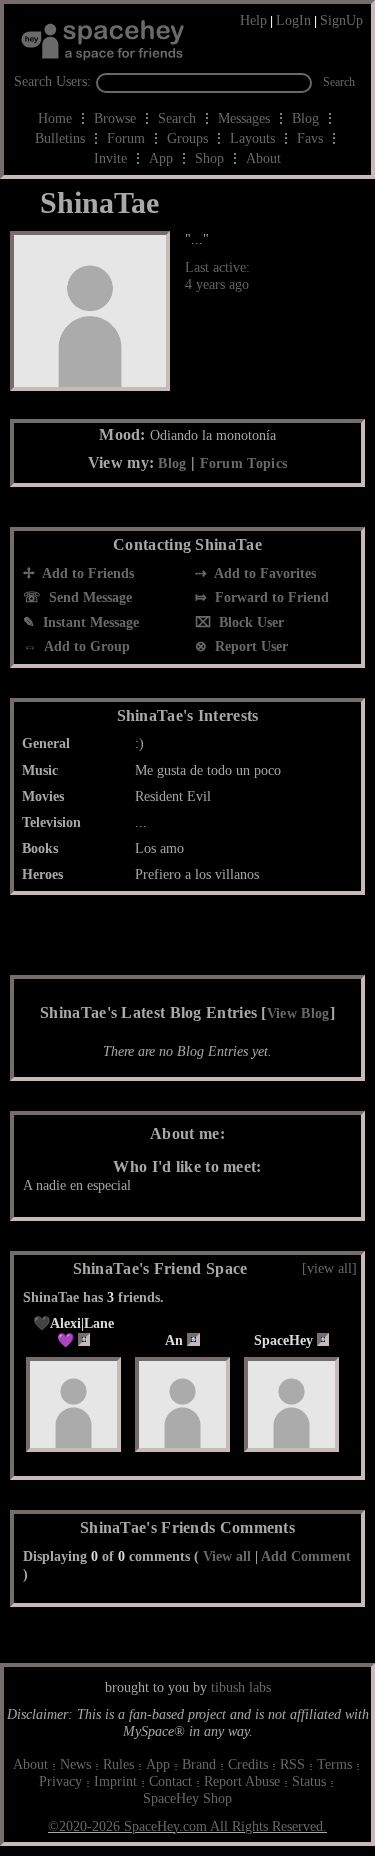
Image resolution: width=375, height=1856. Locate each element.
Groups (187, 138)
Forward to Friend (270, 597)
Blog (305, 118)
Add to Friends (86, 573)
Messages (244, 118)
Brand (199, 1764)
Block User (249, 622)
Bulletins (60, 138)
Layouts (252, 138)
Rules (118, 1764)
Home (55, 118)
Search (339, 82)
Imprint (115, 1781)
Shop (209, 158)
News (75, 1764)
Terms (334, 1764)
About (263, 158)
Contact (170, 1781)
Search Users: (52, 81)
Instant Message (89, 622)
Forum (126, 138)
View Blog (298, 1013)
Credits (248, 1764)
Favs (310, 138)
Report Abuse (242, 1781)
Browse (115, 118)
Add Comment (306, 1556)
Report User (249, 646)
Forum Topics (244, 463)
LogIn (293, 20)
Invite (110, 158)
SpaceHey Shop (187, 1798)
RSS (292, 1764)
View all (227, 1556)
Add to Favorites (263, 573)
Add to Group (85, 646)
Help (253, 20)
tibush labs (241, 1687)
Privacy (60, 1781)
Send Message (88, 597)
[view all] (329, 1268)
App (161, 158)
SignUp (341, 20)
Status (309, 1781)
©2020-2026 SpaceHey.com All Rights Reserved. (187, 1826)
